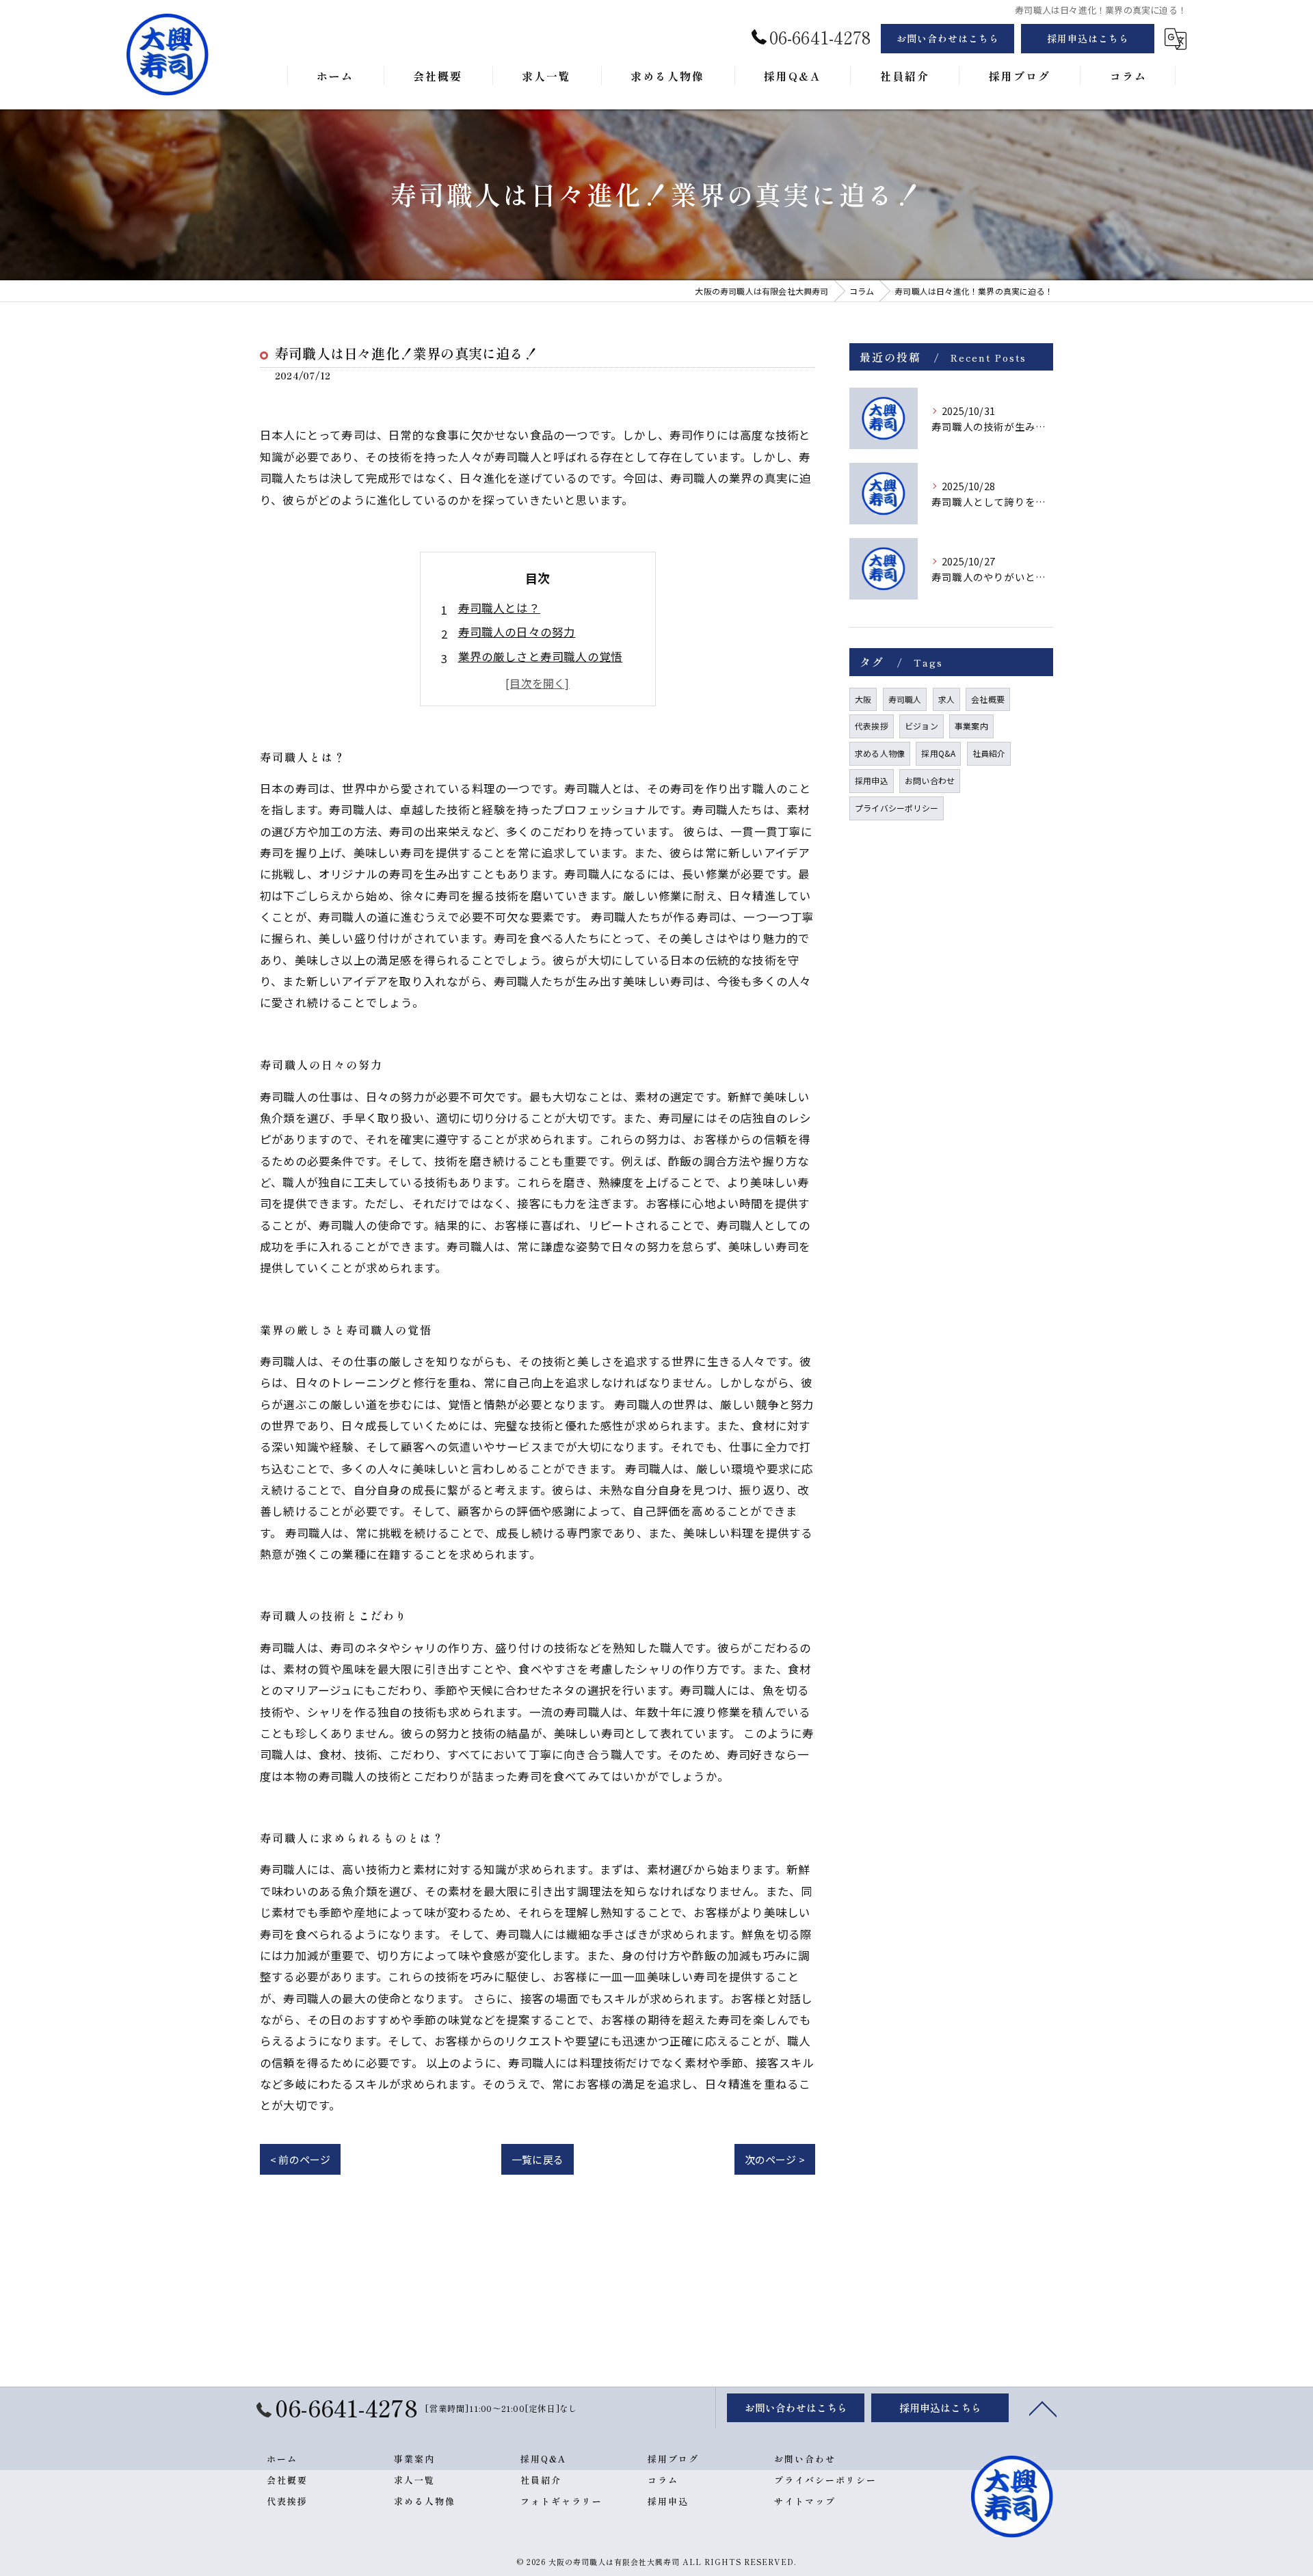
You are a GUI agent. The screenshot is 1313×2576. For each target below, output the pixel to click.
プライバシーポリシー (897, 808)
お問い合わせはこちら (948, 38)
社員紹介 (989, 753)
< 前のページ (300, 2159)
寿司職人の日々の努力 (517, 632)
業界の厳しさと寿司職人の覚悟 (541, 656)
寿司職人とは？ (499, 608)
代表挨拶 (872, 726)
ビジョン (921, 726)
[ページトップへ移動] (1043, 2408)
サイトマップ (805, 2501)
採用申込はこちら (1088, 38)
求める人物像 (880, 753)
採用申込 (872, 780)
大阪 (863, 699)
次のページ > (775, 2159)
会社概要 (988, 699)
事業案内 (971, 726)
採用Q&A (938, 753)
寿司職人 (905, 699)
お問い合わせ (930, 780)
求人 (946, 699)
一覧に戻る (538, 2159)
